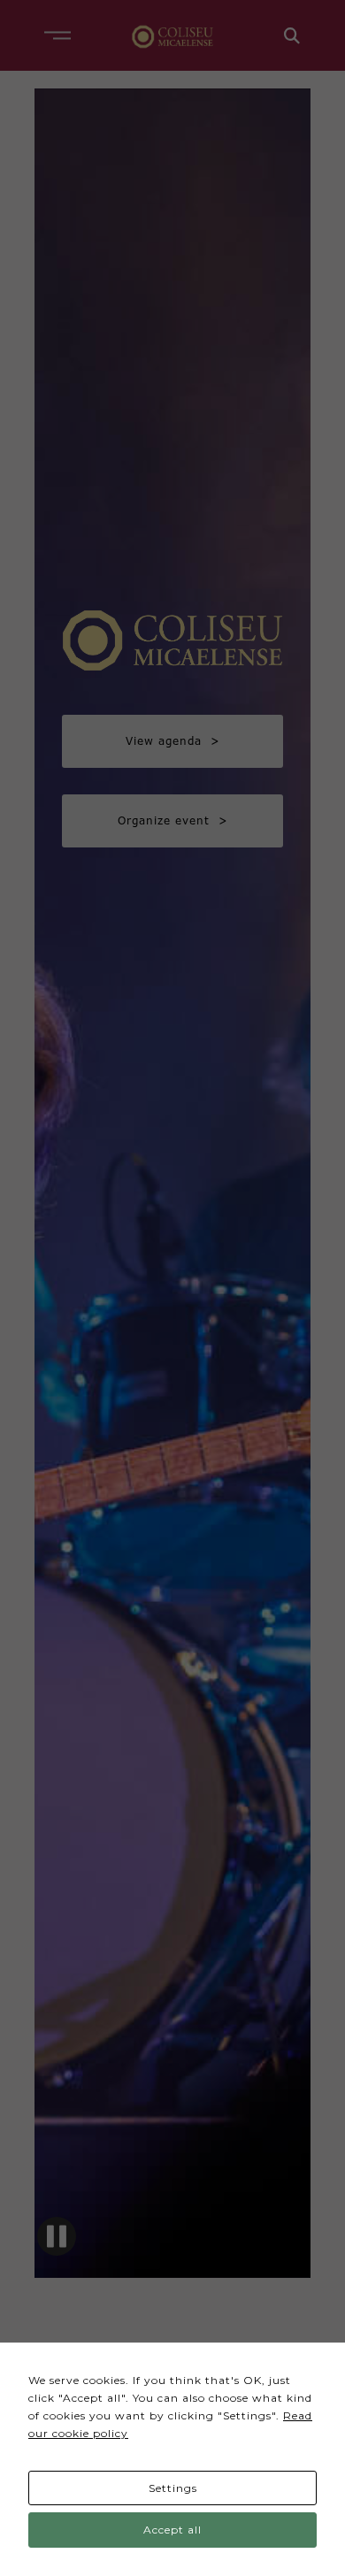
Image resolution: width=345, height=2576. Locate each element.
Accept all (172, 2530)
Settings (173, 2488)
